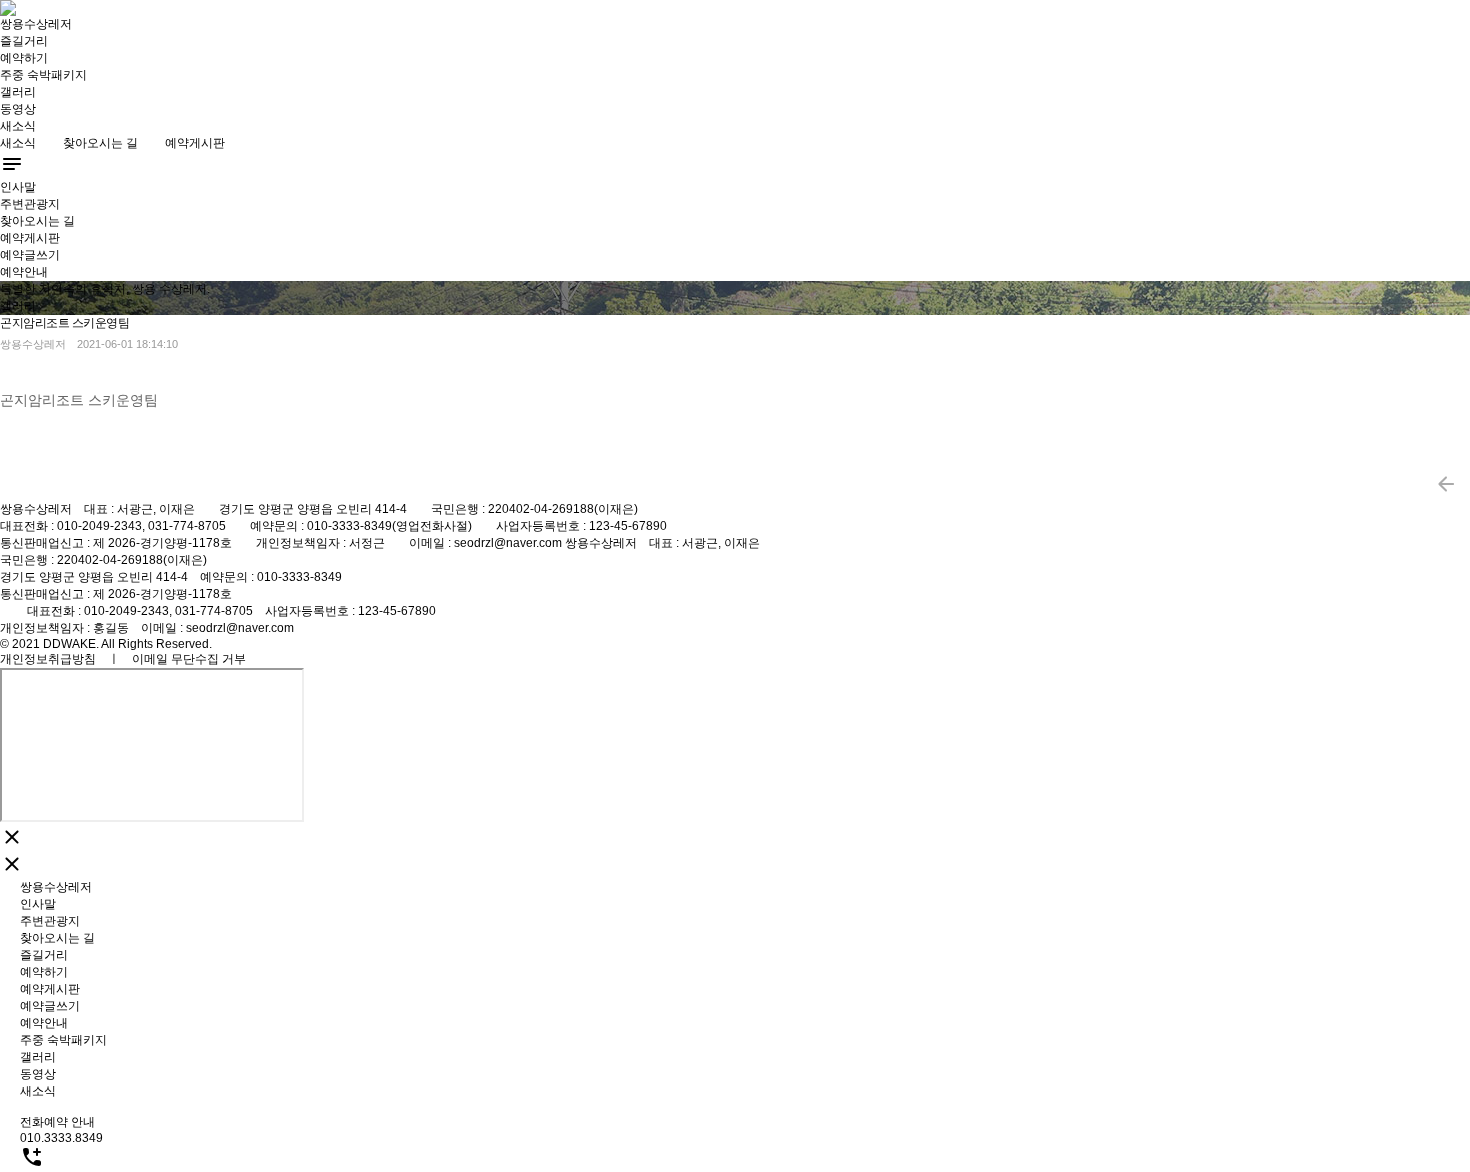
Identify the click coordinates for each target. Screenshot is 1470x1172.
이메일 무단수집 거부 (189, 659)
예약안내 (24, 272)
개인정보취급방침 (48, 659)
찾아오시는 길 (100, 143)
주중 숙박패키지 (43, 75)
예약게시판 (195, 143)
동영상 (18, 109)
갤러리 (18, 92)
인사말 (18, 187)
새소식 (18, 126)
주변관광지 (30, 204)
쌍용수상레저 (36, 24)
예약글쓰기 (30, 255)
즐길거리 (24, 41)
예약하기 (24, 58)
